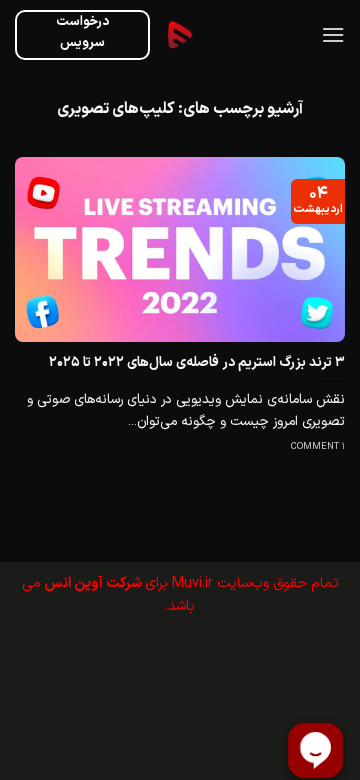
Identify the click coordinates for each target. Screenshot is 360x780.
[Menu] (333, 34)
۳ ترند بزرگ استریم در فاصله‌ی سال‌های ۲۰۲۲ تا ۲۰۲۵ (197, 363)
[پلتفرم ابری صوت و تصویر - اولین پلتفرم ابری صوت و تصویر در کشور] (180, 35)
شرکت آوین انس (93, 583)
